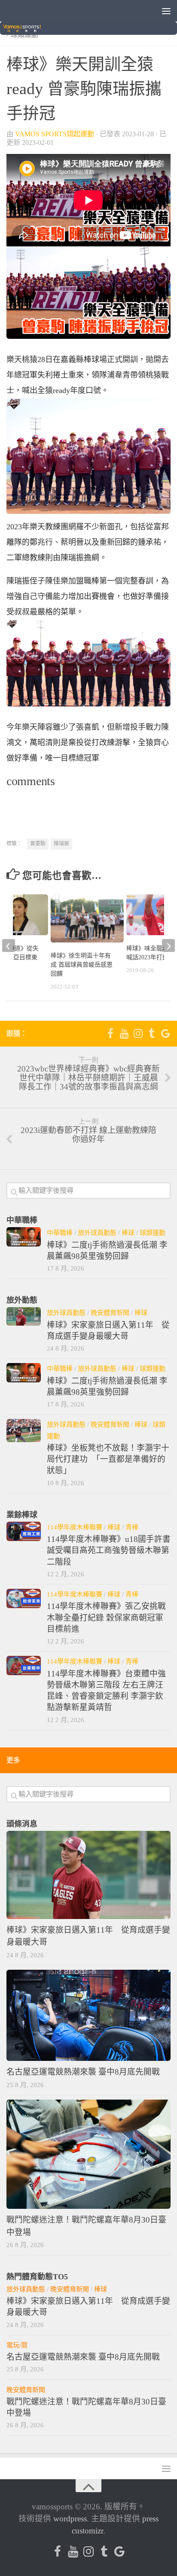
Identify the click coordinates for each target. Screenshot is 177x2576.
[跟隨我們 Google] (165, 1033)
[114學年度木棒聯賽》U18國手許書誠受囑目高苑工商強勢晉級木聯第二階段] (24, 1531)
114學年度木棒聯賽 (75, 1527)
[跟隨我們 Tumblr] (152, 1033)
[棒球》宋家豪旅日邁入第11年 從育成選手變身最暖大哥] (24, 1316)
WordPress (70, 2519)
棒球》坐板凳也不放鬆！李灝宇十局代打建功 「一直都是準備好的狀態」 (108, 1459)
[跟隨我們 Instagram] (138, 1033)
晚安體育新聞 (110, 1313)
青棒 (132, 1527)
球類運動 (153, 1233)
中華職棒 (60, 1233)
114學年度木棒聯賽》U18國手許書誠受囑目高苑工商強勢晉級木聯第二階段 (109, 1551)
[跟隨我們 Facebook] (110, 1033)
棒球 (128, 1233)
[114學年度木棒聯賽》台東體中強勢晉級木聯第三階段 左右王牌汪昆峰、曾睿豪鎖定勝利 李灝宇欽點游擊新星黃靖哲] (24, 1666)
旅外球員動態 (97, 1233)
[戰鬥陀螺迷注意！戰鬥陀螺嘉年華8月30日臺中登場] (88, 2154)
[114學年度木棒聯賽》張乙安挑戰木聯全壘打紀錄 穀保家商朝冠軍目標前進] (24, 1598)
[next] (168, 946)
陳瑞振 (61, 844)
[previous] (9, 946)
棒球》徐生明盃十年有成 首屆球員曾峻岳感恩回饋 (82, 965)
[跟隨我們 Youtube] (124, 1033)
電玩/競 (17, 2345)
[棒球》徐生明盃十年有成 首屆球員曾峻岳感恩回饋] (87, 919)
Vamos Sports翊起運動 (55, 134)
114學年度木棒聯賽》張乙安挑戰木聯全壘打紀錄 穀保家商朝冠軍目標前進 (106, 1618)
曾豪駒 (38, 844)
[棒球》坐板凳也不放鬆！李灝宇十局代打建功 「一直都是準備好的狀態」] (24, 1430)
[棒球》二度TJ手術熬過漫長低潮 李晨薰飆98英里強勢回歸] (24, 1237)
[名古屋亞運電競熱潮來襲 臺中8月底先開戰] (88, 2016)
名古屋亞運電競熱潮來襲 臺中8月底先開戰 (83, 2072)
